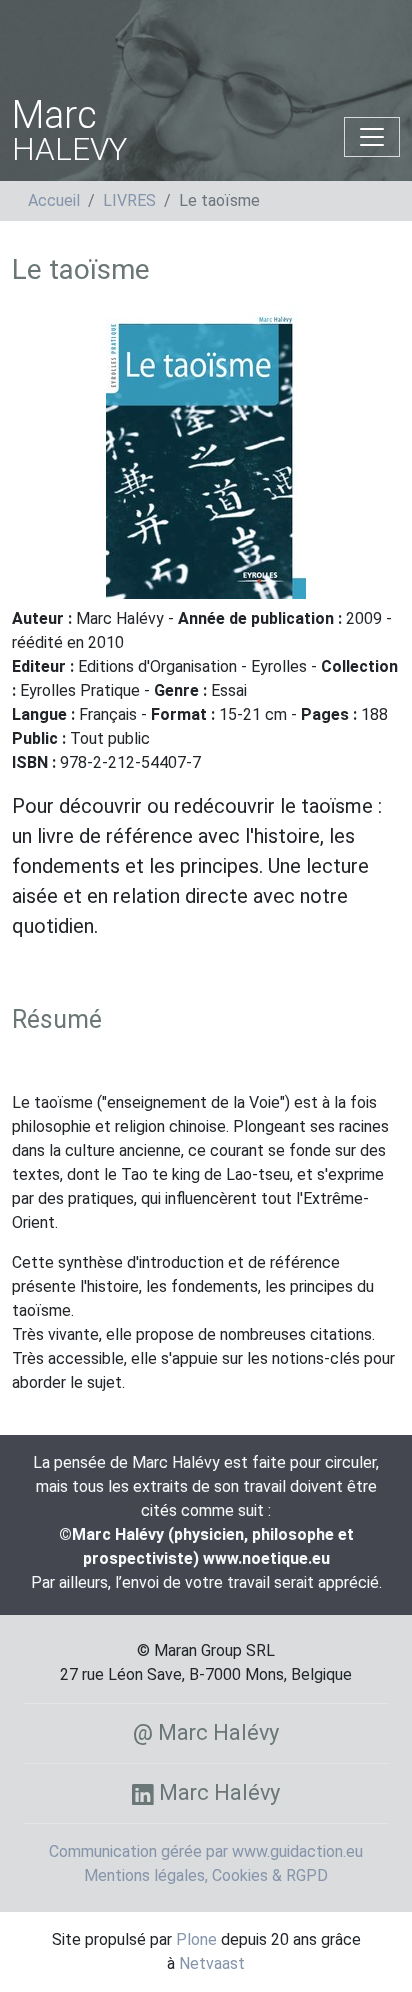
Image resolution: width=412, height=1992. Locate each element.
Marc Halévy (217, 1792)
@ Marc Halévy (206, 1732)
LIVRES (129, 200)
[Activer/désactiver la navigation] (372, 137)
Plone (196, 1939)
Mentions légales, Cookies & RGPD (206, 1875)
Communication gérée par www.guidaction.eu (206, 1851)
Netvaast (212, 1963)
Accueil (54, 200)
